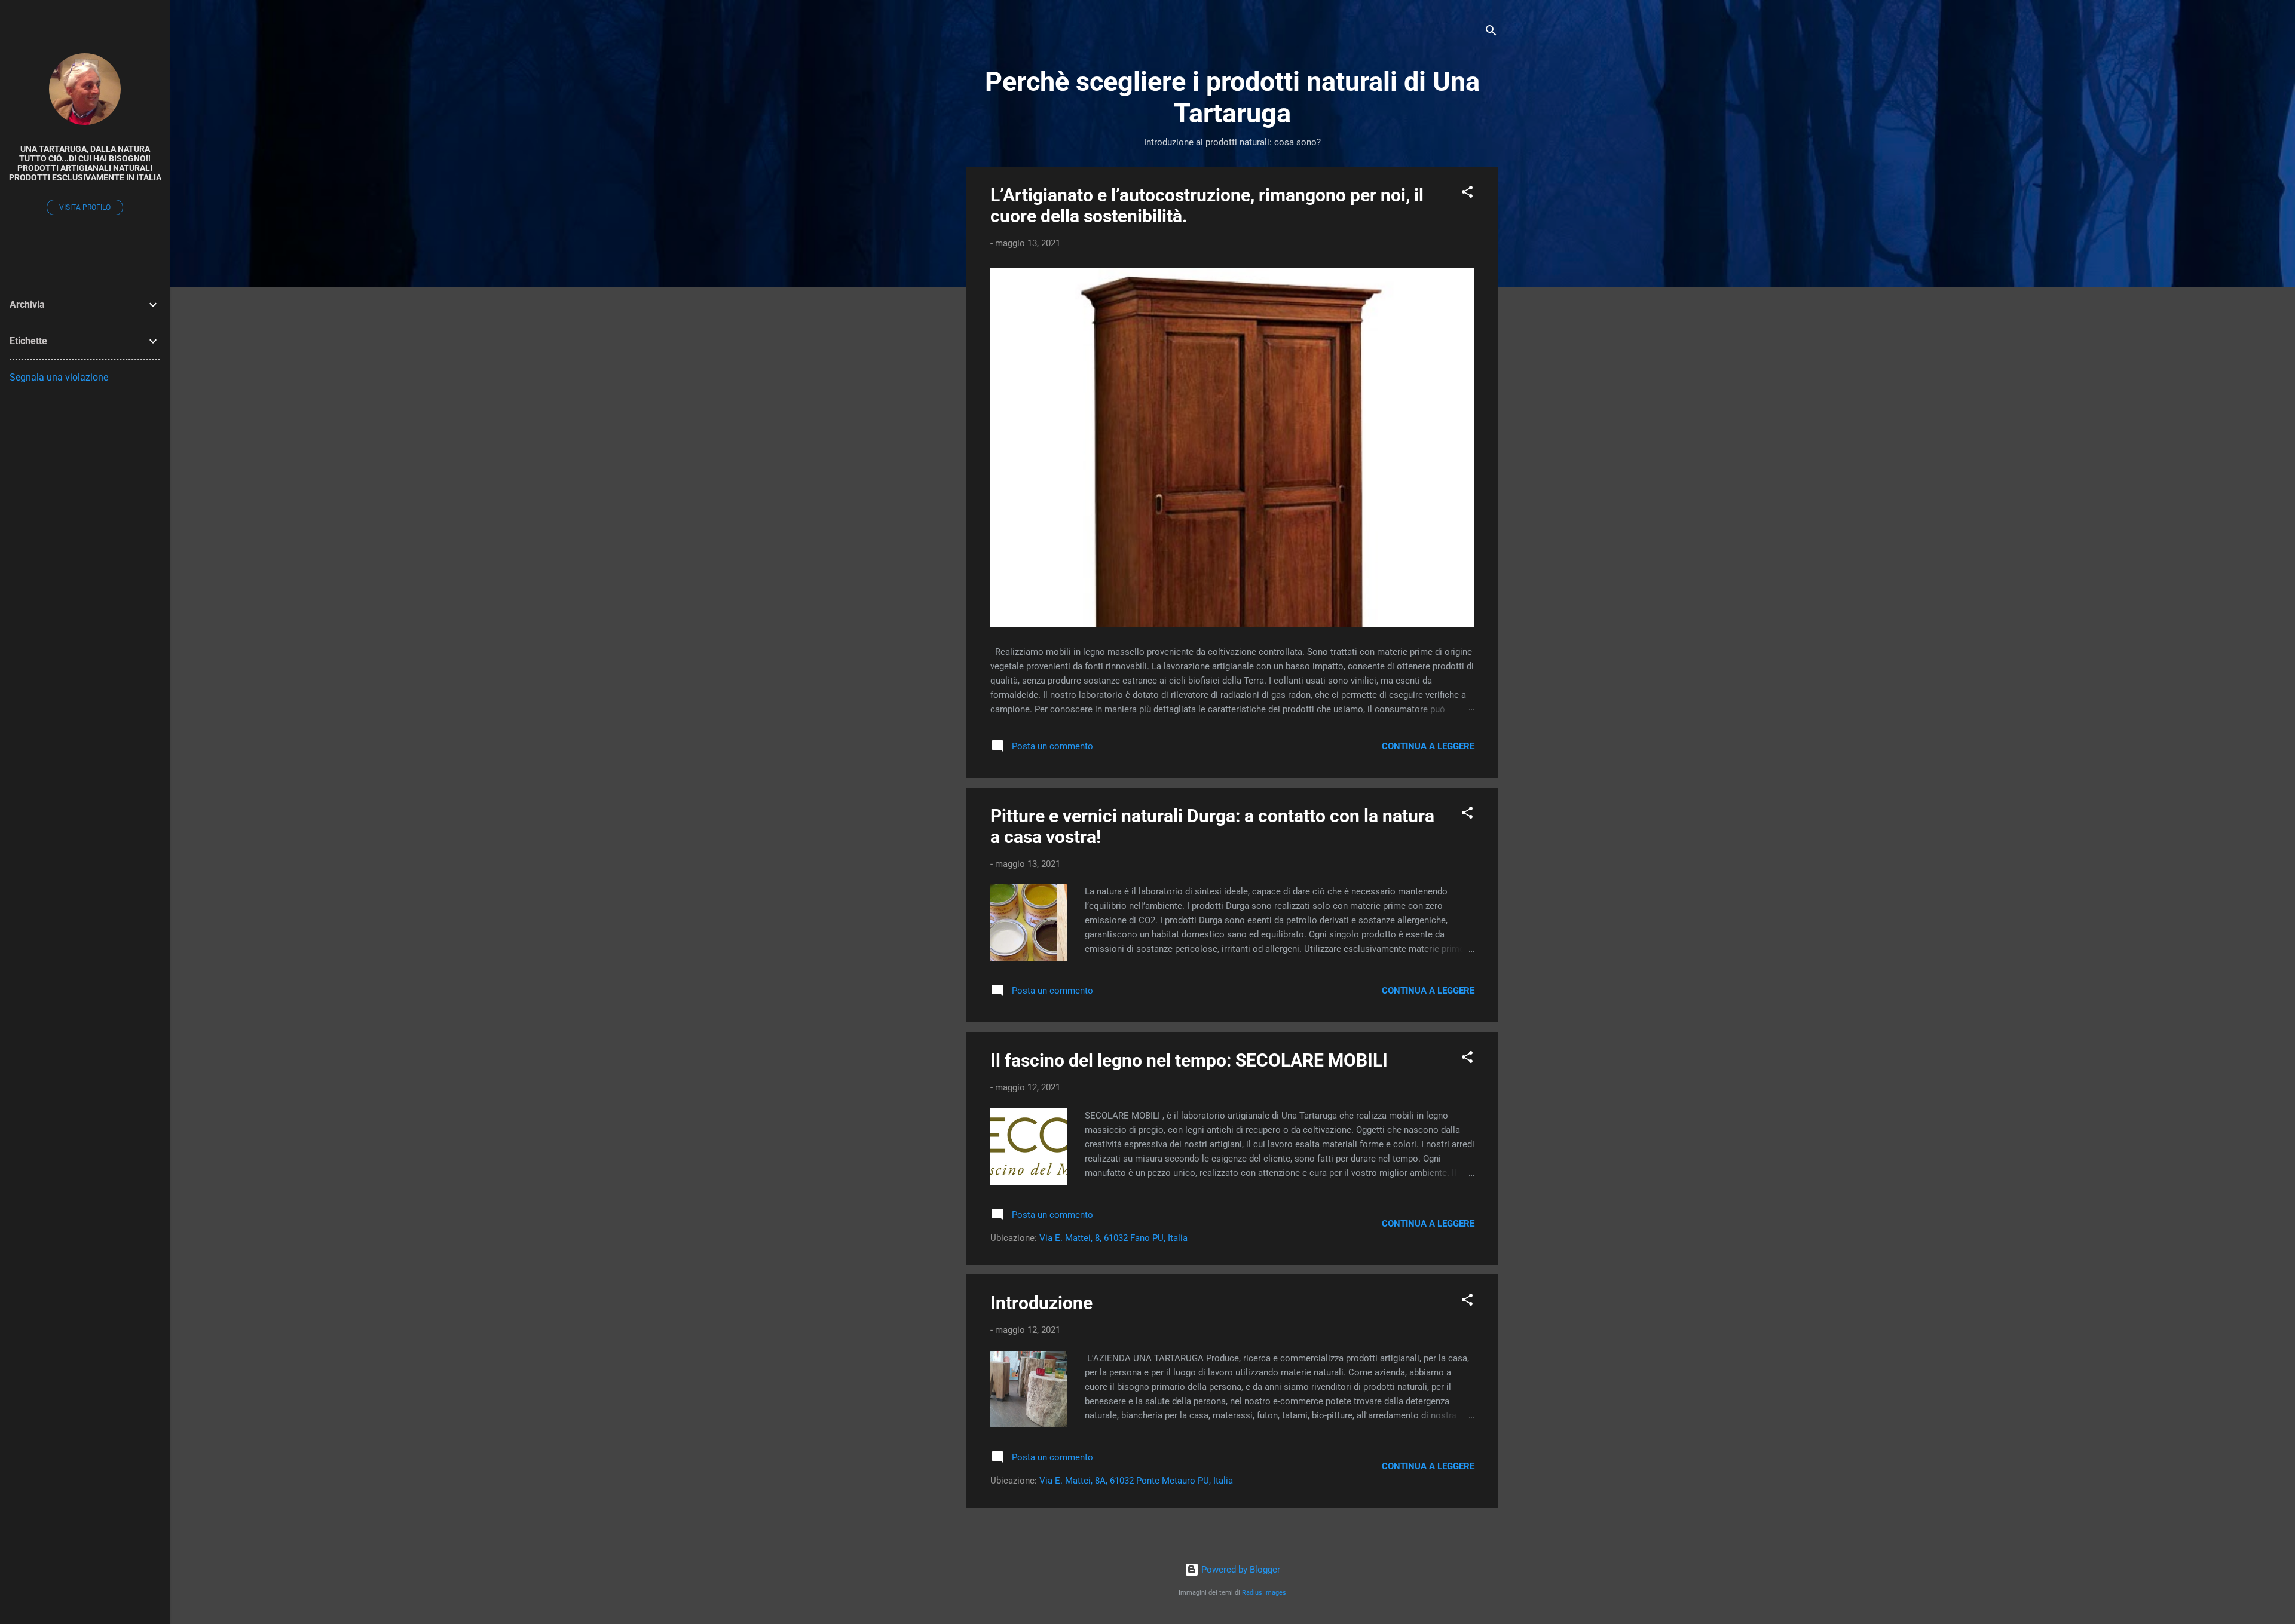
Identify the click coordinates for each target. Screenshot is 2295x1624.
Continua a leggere (1428, 746)
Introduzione (1041, 1303)
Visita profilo (85, 207)
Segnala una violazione (59, 377)
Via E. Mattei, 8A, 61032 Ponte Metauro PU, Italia (1136, 1481)
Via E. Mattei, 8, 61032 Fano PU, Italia (1113, 1238)
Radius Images (1264, 1593)
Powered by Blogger (1240, 1570)
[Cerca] (1491, 33)
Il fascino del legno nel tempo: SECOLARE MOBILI (1189, 1060)
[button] (1467, 194)
